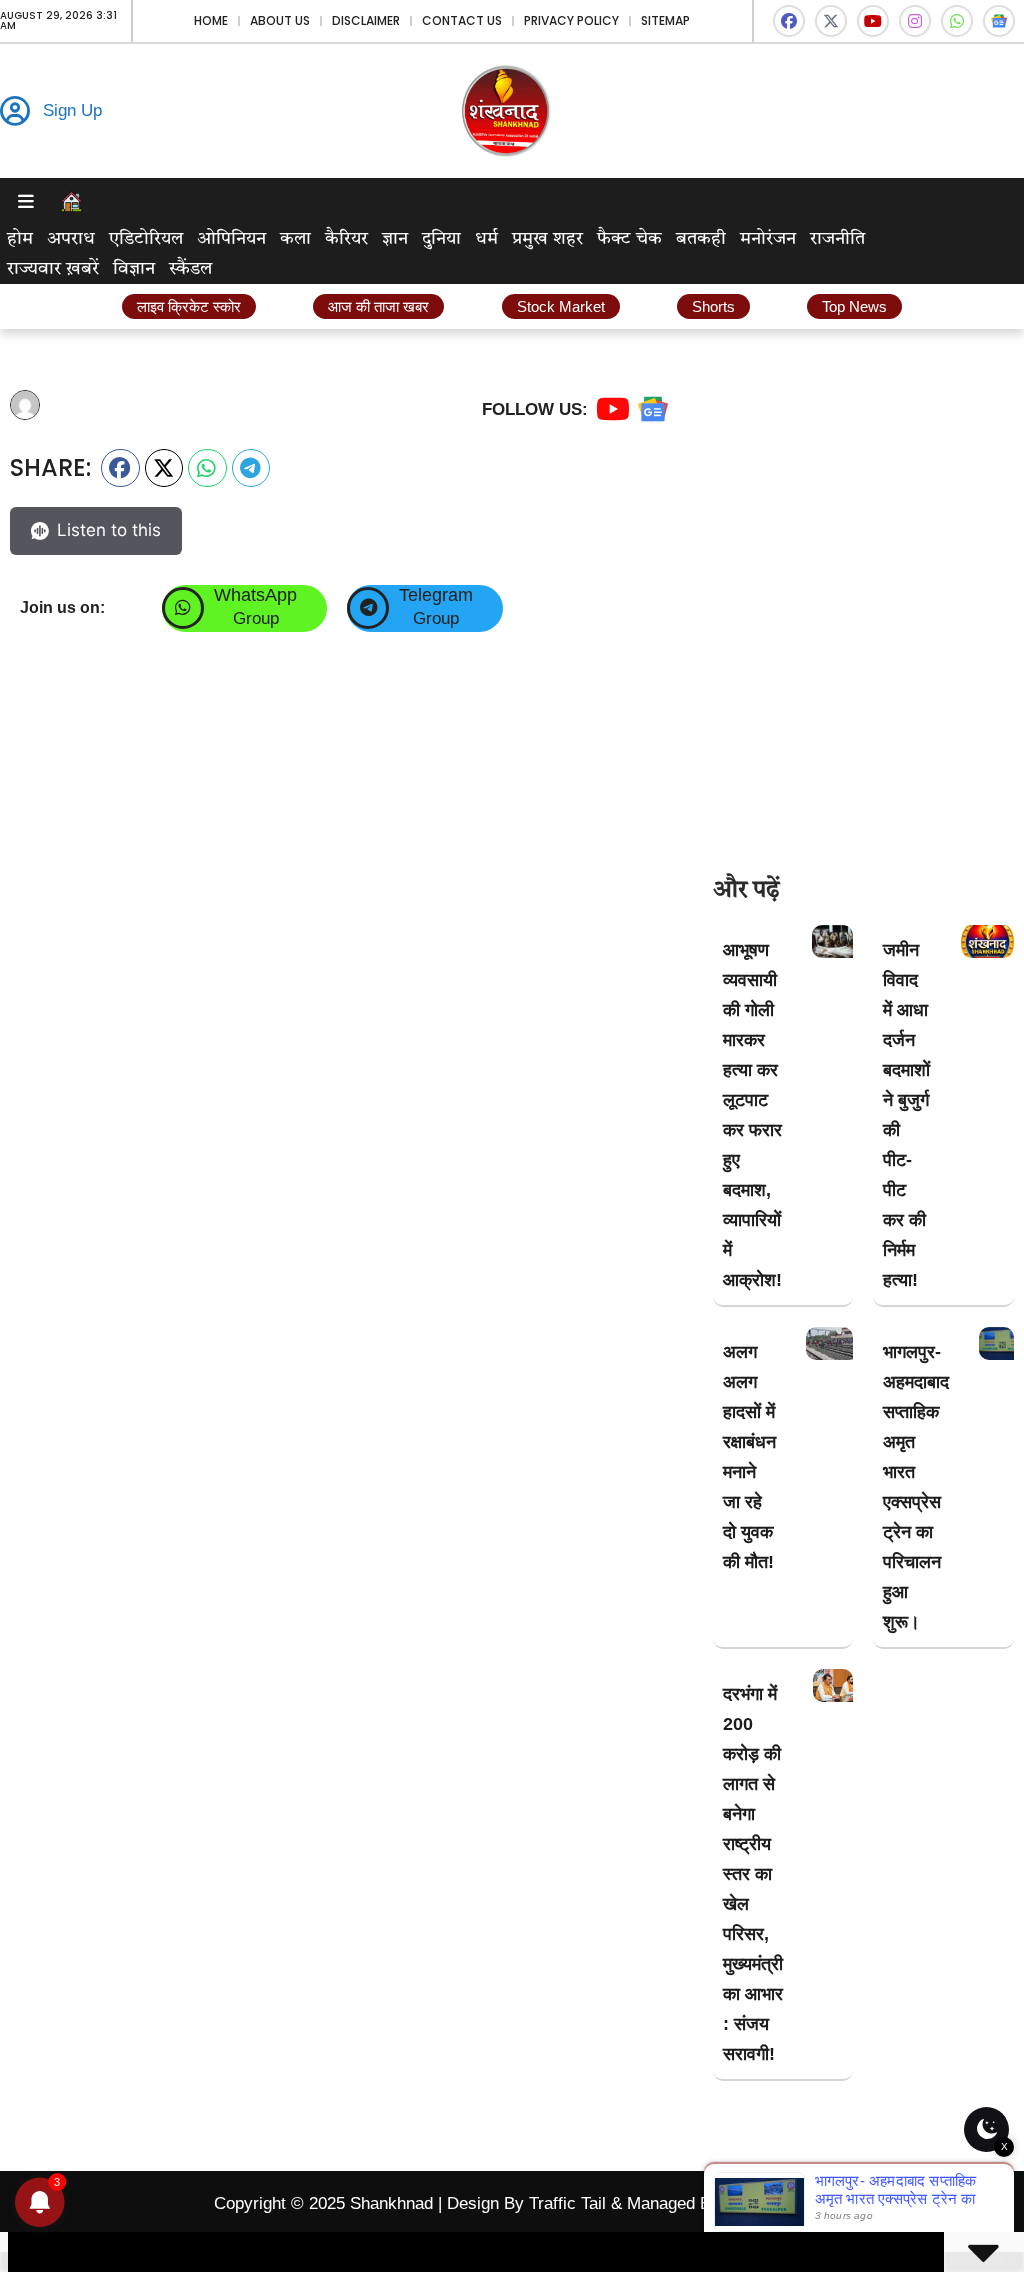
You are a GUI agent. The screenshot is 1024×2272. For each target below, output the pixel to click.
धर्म (486, 239)
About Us (280, 20)
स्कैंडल (190, 269)
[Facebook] (789, 21)
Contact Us (462, 20)
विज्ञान (134, 269)
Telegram (436, 595)
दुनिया (441, 239)
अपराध (71, 239)
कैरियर (346, 239)
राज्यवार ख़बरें (53, 269)
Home (211, 20)
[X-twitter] (831, 21)
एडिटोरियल (146, 239)
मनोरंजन (768, 239)
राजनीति (837, 239)
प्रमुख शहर (547, 239)
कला (295, 239)
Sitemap (665, 20)
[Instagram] (915, 21)
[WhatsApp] (183, 608)
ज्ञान (395, 239)
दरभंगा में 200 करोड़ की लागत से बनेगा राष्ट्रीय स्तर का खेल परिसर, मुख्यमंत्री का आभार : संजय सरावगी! (753, 1874)
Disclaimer (366, 20)
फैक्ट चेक (629, 239)
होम (20, 239)
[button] (120, 468)
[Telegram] (368, 608)
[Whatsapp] (957, 21)
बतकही (701, 239)
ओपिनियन (231, 239)
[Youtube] (873, 21)
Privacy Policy (571, 20)
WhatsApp (255, 595)
